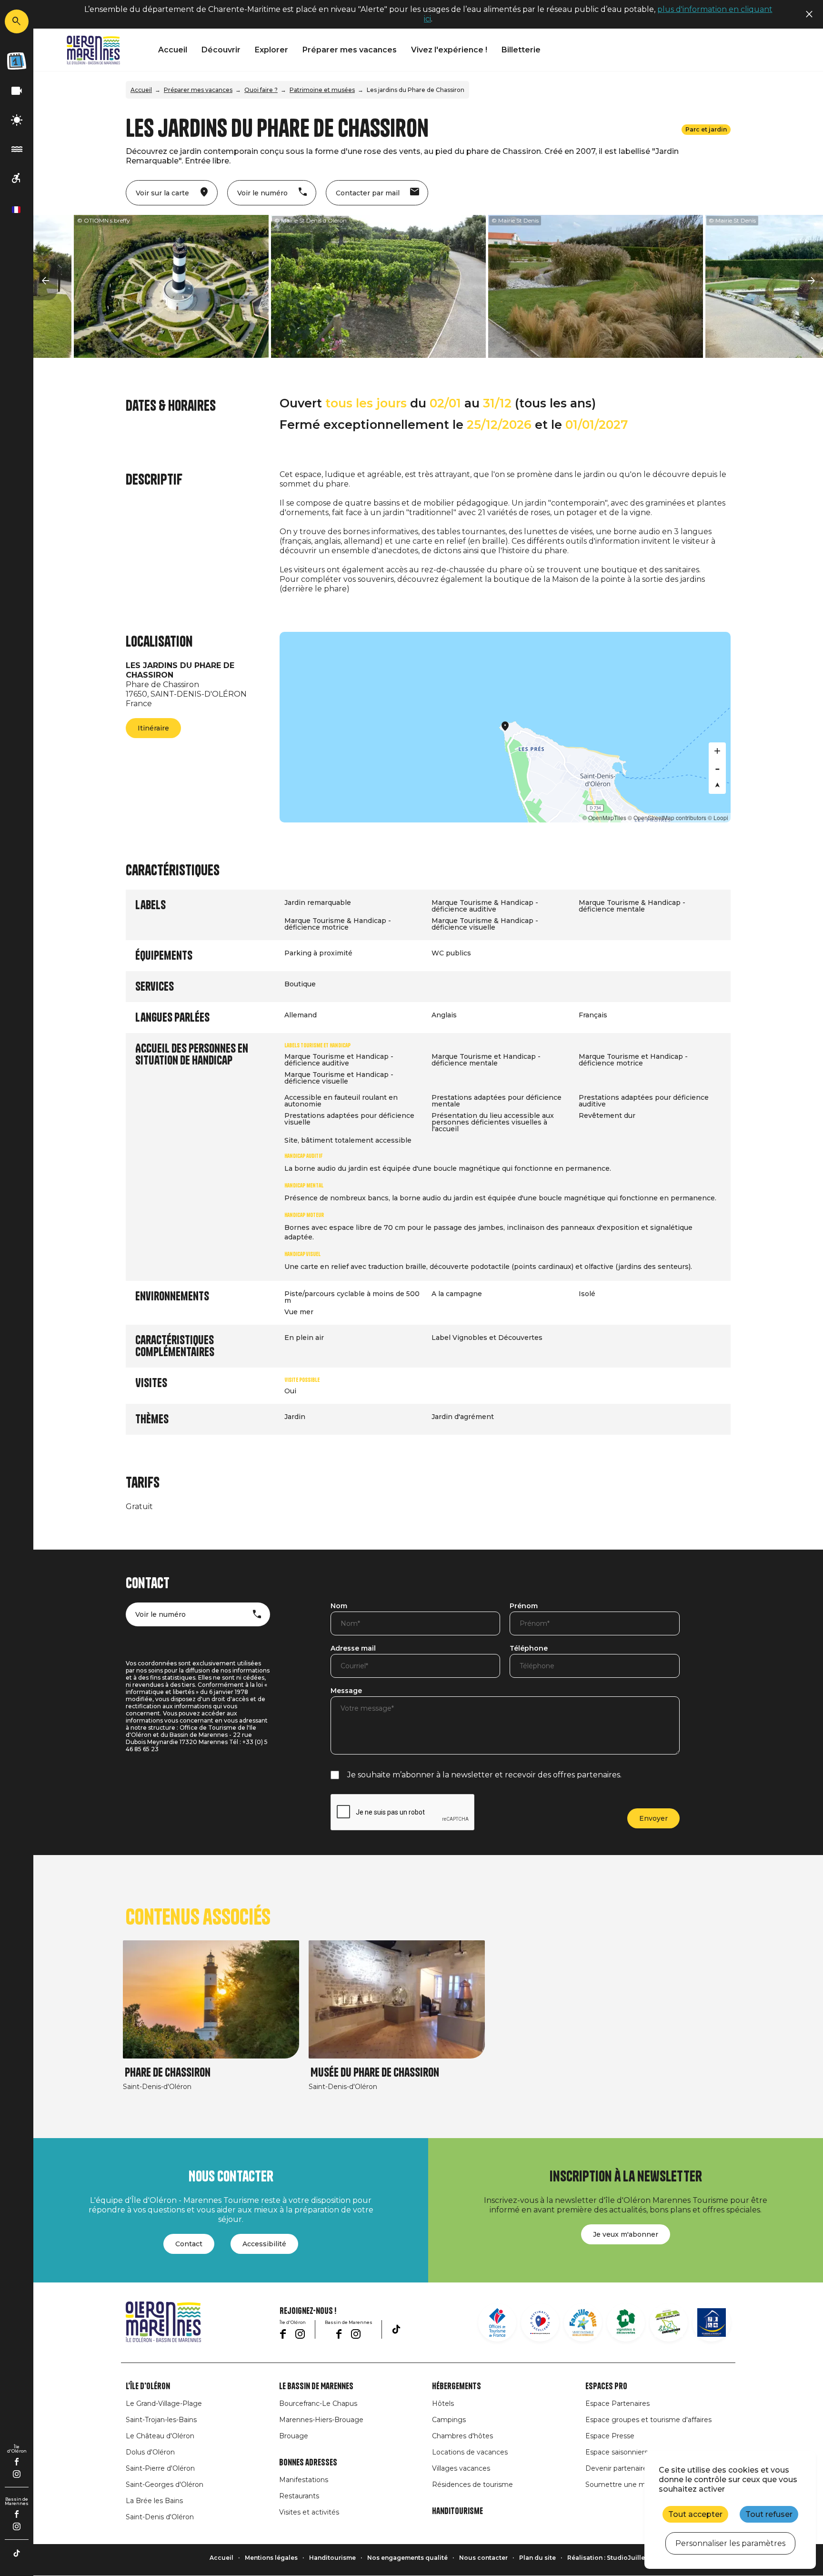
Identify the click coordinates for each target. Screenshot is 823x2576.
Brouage (294, 2436)
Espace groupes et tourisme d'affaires (648, 2420)
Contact (189, 2244)
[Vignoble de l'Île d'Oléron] (626, 2322)
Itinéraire (153, 728)
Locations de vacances (470, 2452)
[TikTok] (17, 2553)
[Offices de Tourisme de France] (497, 2322)
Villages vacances (461, 2468)
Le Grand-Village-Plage (164, 2404)
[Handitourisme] (17, 178)
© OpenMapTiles (604, 817)
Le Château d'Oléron (160, 2436)
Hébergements (457, 2386)
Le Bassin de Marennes (316, 2386)
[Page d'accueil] (93, 50)
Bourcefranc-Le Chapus (318, 2404)
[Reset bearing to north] (717, 785)
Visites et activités (309, 2512)
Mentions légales (271, 2558)
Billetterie (521, 50)
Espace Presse (610, 2436)
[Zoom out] (717, 768)
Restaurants (299, 2496)
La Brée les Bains (154, 2501)
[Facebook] (17, 2462)
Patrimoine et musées (322, 90)
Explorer (271, 50)
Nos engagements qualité (407, 2558)
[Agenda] (17, 61)
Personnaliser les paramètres (730, 2543)
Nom (339, 1606)
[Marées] (17, 149)
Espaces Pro (606, 2386)
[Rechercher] (17, 21)
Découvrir (221, 50)
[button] (45, 281)
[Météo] (17, 120)
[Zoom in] (717, 751)
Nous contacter (483, 2558)
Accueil (173, 50)
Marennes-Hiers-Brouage (321, 2420)
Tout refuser (769, 2514)
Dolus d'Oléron (150, 2452)
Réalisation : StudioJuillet (607, 2558)
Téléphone (529, 1649)
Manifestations (304, 2480)
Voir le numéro (161, 1614)
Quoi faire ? (261, 90)
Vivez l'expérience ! (449, 50)
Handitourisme (457, 2511)
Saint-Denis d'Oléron (160, 2517)
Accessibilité (264, 2244)
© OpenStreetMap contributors (667, 817)
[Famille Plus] (583, 2322)
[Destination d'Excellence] (540, 2322)
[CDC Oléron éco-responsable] (669, 2322)
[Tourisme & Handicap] (712, 2322)
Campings (449, 2420)
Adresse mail (353, 1649)
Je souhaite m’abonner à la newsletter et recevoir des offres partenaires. (484, 1775)
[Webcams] (17, 91)
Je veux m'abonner (626, 2234)
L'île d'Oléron (148, 2386)
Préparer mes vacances (350, 50)
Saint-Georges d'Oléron (165, 2485)
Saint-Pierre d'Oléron (160, 2468)
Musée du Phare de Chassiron (375, 2073)
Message (346, 1691)
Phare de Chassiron (168, 2073)
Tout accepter (695, 2514)
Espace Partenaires (617, 2404)
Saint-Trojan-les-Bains (161, 2420)
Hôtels (443, 2404)
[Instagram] (17, 2474)
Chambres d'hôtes (462, 2436)
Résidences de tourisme (472, 2485)
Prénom (524, 1606)
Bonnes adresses (308, 2463)
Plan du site (537, 2558)
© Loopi (718, 817)
